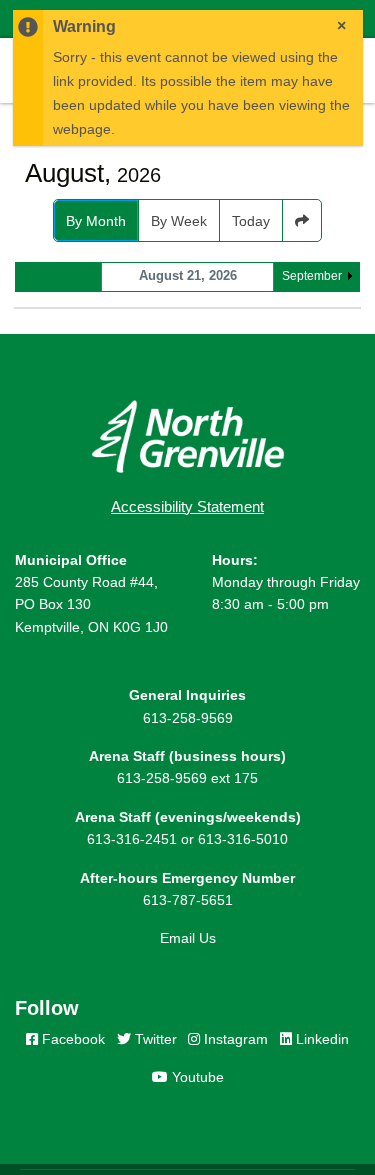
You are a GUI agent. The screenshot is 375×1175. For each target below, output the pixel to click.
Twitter (154, 1039)
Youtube (196, 1077)
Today (251, 221)
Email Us (188, 938)
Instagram (234, 1039)
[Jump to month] (302, 220)
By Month (96, 221)
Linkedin (320, 1039)
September (312, 276)
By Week (179, 221)
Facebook (71, 1039)
